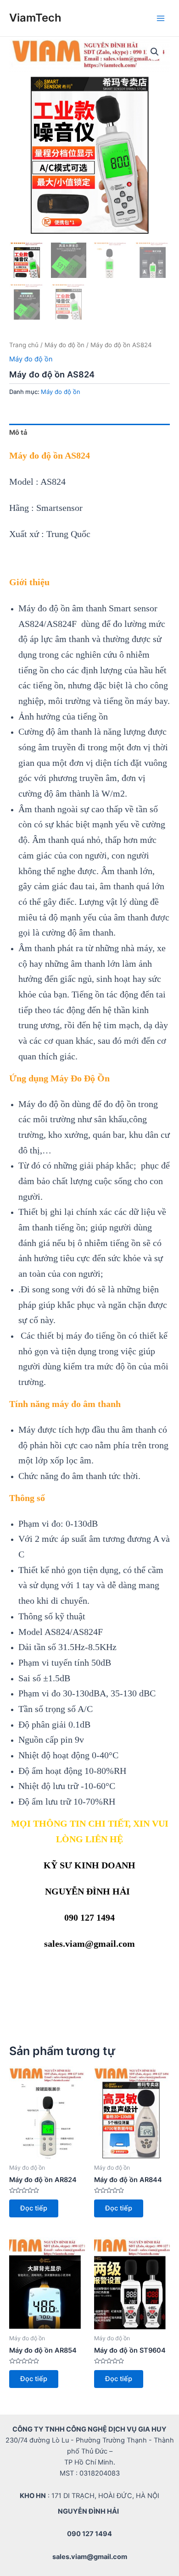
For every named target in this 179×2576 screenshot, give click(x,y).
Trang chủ (24, 345)
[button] (155, 52)
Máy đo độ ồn (64, 345)
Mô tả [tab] (18, 432)
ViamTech (35, 18)
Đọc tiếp (34, 2208)
